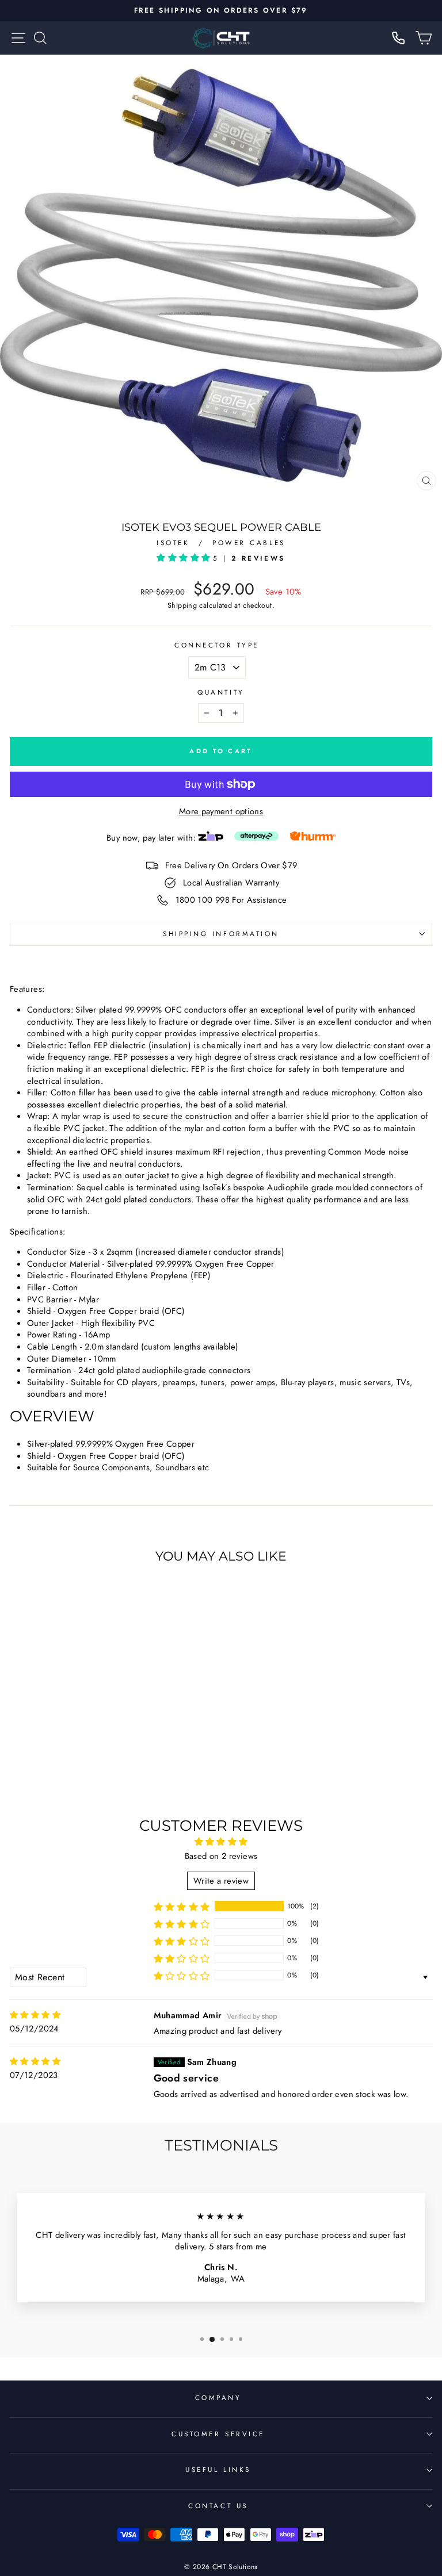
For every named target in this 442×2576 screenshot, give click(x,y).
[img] (35, 2015)
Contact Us (218, 2506)
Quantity (221, 692)
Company (218, 2397)
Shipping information (221, 934)
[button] (184, 558)
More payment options (221, 812)
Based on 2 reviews (221, 1856)
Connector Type (216, 645)
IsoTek (175, 543)
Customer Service (218, 2434)
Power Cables (249, 543)
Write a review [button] (221, 1881)
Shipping (182, 606)
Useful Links (218, 2469)
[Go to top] (410, 2498)
